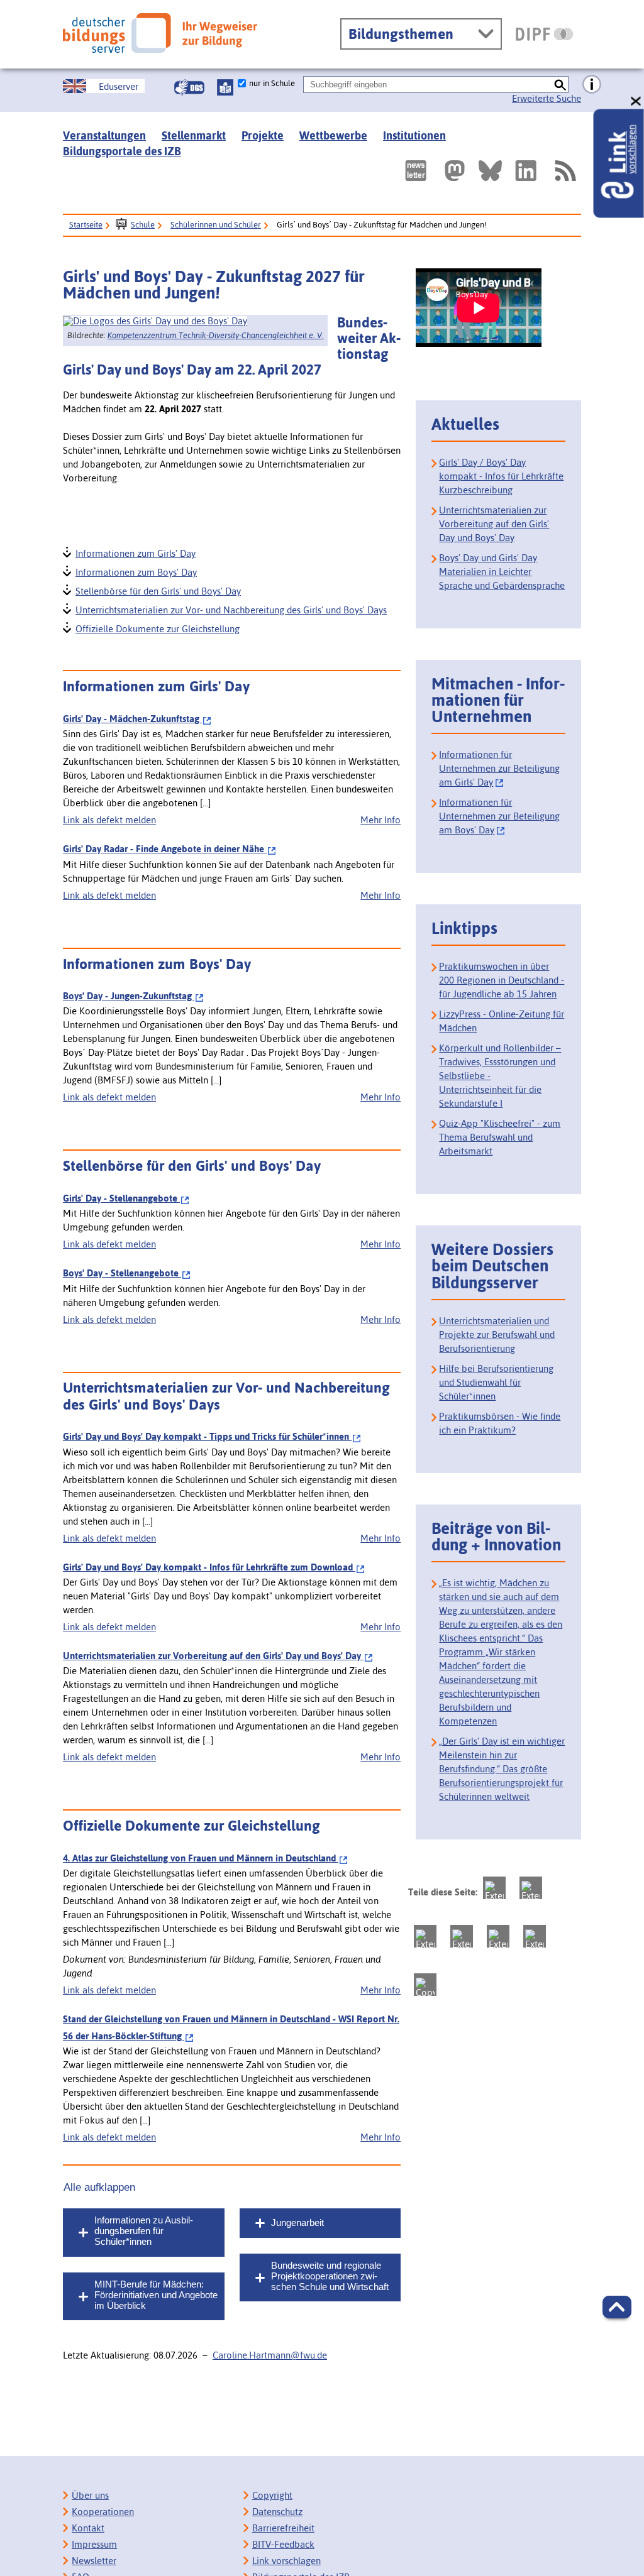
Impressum (94, 2544)
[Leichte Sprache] (225, 87)
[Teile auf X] (425, 1936)
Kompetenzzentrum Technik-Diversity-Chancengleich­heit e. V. (216, 335)
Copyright (272, 2495)
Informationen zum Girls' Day (135, 552)
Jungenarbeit (297, 2222)
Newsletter (94, 2561)
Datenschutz (277, 2512)
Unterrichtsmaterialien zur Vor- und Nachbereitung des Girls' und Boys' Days (230, 609)
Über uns (90, 2495)
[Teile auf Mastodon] (494, 1888)
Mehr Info (380, 820)
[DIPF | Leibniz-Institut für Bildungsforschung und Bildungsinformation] (544, 34)
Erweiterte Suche (547, 98)
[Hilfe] (592, 85)
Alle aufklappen (99, 2187)
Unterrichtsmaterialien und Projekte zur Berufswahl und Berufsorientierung (497, 1335)
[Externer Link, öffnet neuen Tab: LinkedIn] (526, 171)
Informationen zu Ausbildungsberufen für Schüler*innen (144, 2231)
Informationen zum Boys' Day (136, 571)
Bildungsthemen (401, 34)
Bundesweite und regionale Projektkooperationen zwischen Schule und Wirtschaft (330, 2276)
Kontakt (88, 2528)
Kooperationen (103, 2512)
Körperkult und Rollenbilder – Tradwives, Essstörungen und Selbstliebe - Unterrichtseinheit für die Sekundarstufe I (500, 1076)
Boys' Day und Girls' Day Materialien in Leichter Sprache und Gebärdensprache (502, 572)
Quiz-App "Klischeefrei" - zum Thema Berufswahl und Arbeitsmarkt (500, 1137)
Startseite (86, 225)
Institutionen (414, 135)
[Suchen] (560, 85)
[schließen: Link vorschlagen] (636, 101)
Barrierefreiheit (283, 2528)
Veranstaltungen (104, 135)
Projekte (263, 135)
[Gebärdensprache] (189, 87)
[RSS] (565, 171)
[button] (617, 2307)
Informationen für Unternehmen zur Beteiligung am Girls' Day (499, 768)
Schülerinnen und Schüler (216, 225)
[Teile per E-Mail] (535, 1936)
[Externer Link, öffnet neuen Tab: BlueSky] (490, 171)
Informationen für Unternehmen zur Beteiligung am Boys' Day (499, 816)
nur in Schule (272, 83)
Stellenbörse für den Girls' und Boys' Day (158, 590)
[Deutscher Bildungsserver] (160, 33)
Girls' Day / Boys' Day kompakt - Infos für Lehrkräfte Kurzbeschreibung (501, 476)
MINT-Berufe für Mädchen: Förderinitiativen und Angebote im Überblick (156, 2295)
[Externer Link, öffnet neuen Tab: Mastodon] (455, 171)
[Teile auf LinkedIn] (498, 1936)
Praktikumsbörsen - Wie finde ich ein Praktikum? (500, 1423)
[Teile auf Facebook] (531, 1888)
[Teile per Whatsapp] (462, 1936)
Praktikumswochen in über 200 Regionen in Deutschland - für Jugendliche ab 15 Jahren (502, 980)
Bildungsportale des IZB (122, 151)
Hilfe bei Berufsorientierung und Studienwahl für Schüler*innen (496, 1382)
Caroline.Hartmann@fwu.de (270, 2355)
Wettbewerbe (333, 135)
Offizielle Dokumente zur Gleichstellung (157, 628)
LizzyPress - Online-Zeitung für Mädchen (502, 1021)
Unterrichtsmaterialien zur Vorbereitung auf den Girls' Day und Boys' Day (494, 524)
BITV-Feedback (283, 2544)
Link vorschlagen (286, 2561)
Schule (143, 225)
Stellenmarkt (194, 135)
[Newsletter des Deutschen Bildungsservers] (416, 171)
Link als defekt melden (109, 820)
